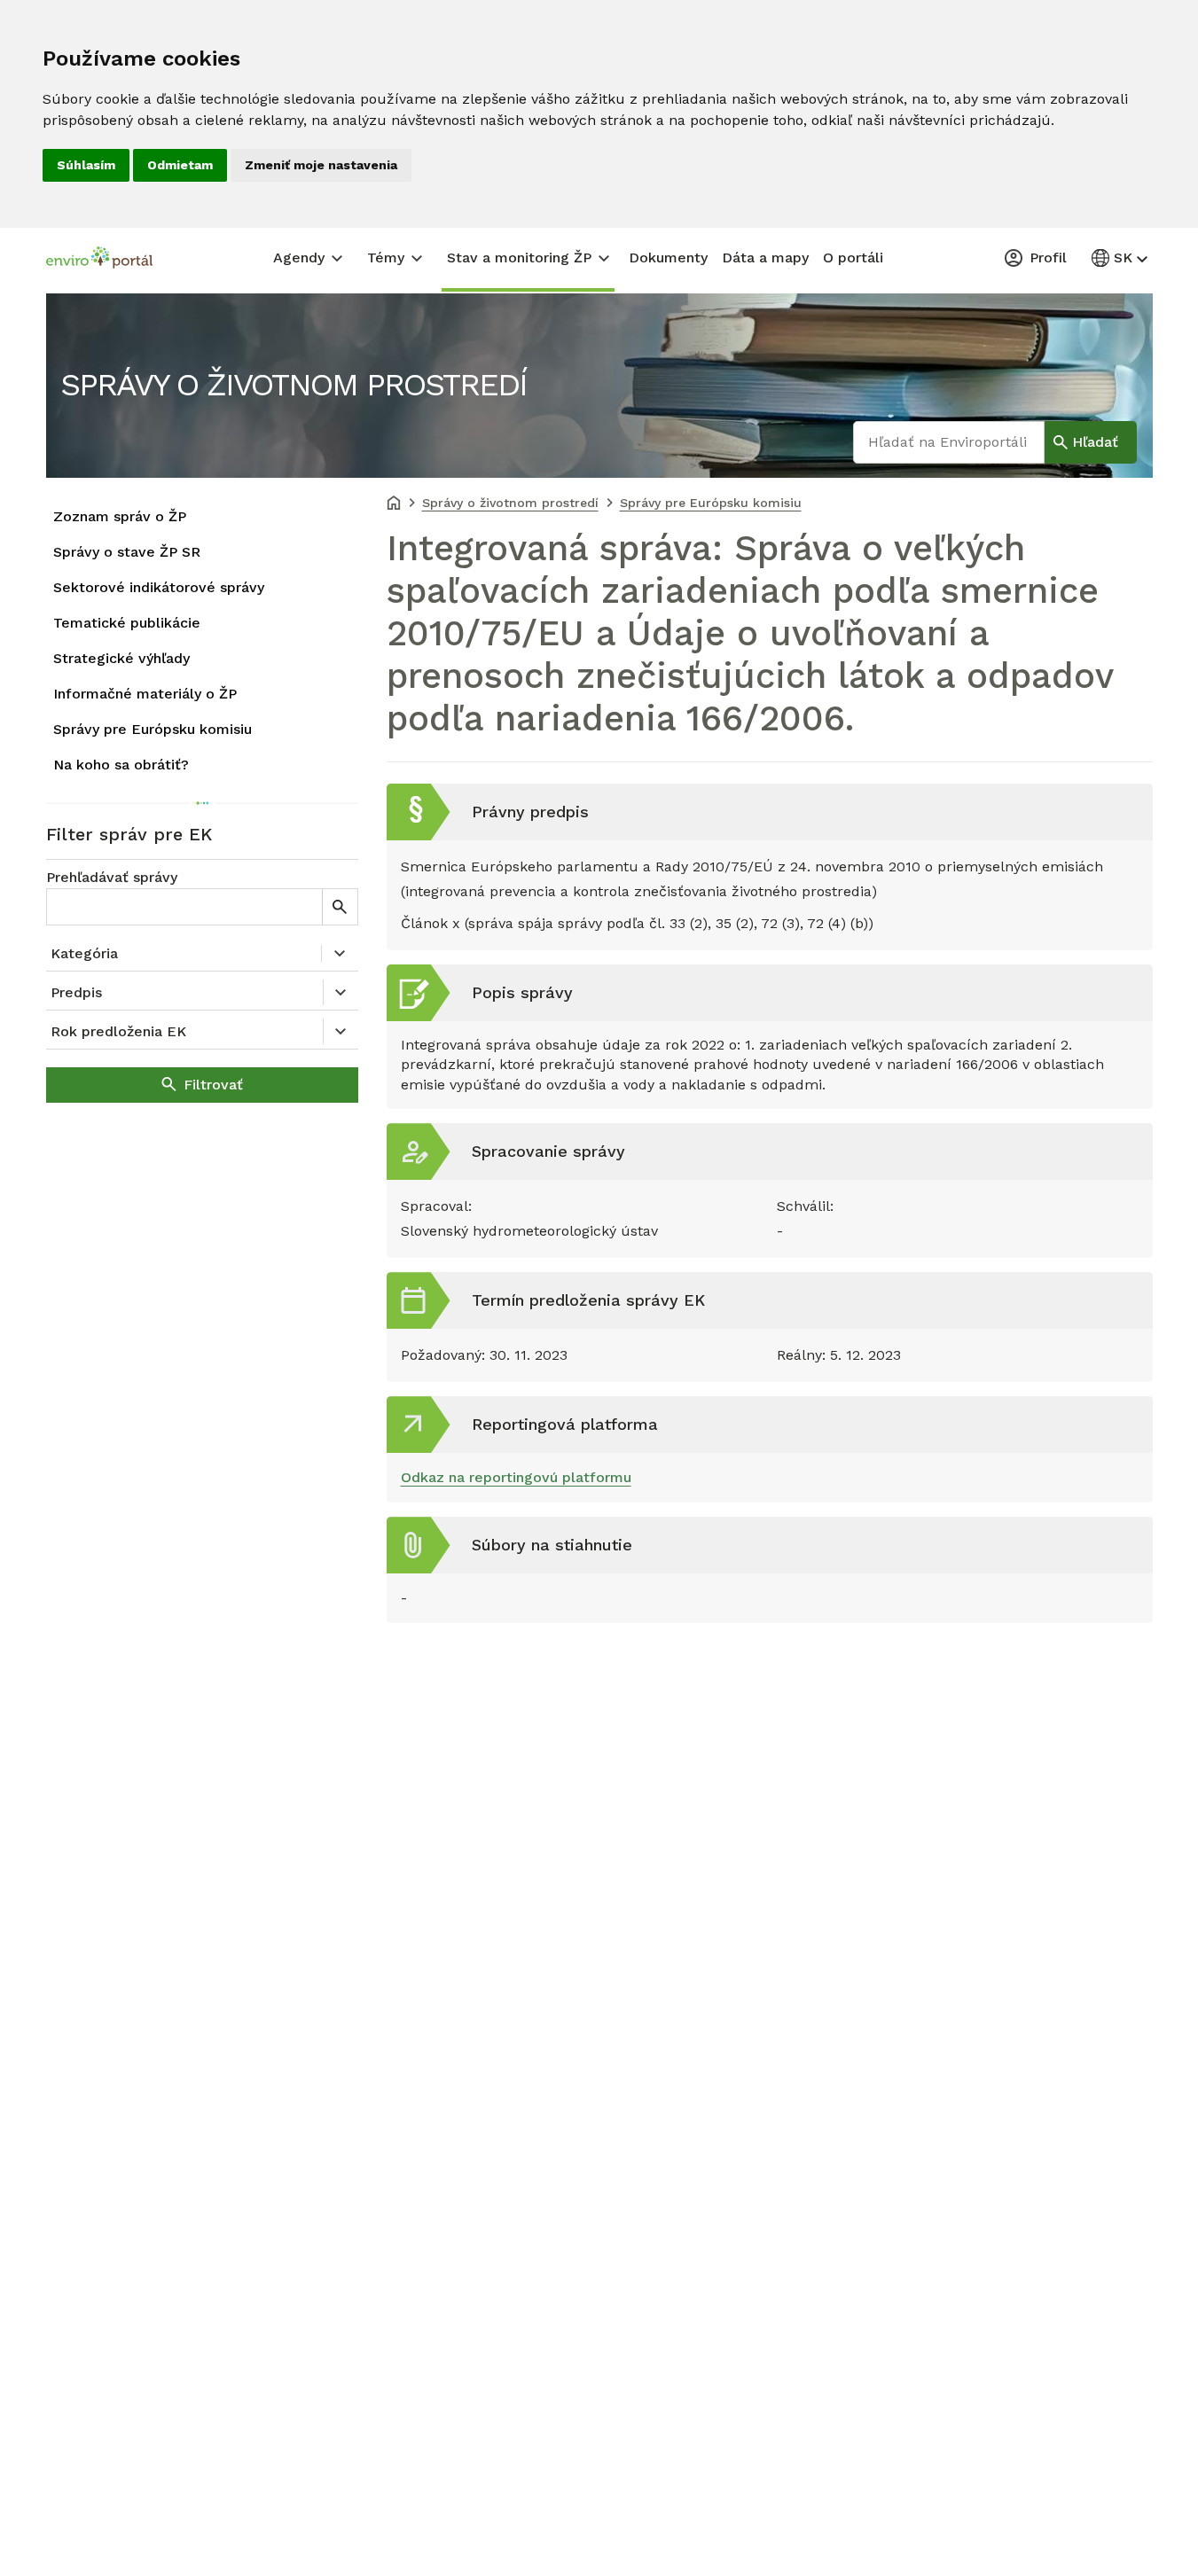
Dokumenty (668, 258)
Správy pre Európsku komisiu (153, 729)
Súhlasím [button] (86, 165)
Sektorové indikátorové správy (159, 587)
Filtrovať (213, 1085)
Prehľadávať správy (112, 877)
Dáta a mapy (765, 258)
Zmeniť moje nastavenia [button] (321, 165)
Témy (386, 258)
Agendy (299, 258)
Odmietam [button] (180, 165)
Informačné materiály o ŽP (145, 694)
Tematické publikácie (127, 623)
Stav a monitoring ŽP (519, 258)
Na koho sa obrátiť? (121, 765)
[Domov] (394, 504)
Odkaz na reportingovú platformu (516, 1477)
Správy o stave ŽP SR (127, 552)
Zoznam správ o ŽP (120, 516)
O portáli (853, 258)
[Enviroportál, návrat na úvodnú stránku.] (99, 260)
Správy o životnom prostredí (294, 385)
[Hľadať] (340, 907)
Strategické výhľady (121, 658)
